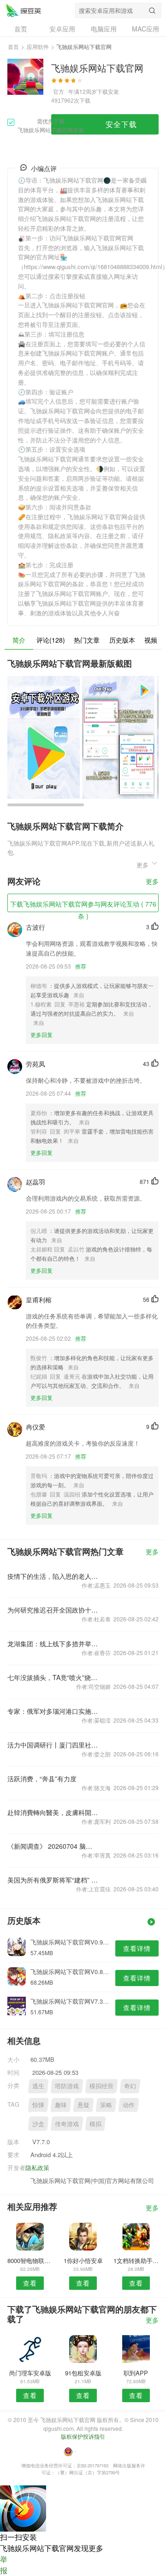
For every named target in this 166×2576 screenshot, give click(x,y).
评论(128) (51, 640)
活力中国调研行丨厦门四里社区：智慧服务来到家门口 (53, 1745)
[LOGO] (24, 10)
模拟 (95, 2124)
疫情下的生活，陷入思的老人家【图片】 (53, 1576)
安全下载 (121, 124)
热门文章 (87, 640)
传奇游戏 (67, 2124)
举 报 (4, 2565)
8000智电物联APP (30, 2260)
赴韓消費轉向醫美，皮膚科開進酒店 (53, 1812)
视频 (151, 640)
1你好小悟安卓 (83, 2260)
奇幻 (130, 2086)
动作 (129, 2105)
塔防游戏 (67, 2086)
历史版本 (122, 640)
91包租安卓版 (83, 2373)
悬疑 (83, 2105)
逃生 (38, 2086)
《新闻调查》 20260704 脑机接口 (53, 1846)
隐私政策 (37, 2168)
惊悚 (38, 2105)
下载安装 (108, 91)
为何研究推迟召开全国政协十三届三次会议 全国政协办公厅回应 (53, 1610)
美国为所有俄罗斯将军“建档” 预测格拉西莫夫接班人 (53, 1880)
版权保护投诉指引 (83, 2436)
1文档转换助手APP (136, 2260)
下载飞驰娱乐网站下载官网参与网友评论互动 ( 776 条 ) (83, 906)
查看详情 (137, 1948)
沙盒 (38, 2124)
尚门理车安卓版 (30, 2373)
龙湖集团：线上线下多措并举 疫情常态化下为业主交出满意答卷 (53, 1644)
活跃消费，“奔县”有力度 (42, 1779)
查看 (30, 2283)
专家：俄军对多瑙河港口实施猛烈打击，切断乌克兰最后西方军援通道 (53, 1711)
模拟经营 (101, 2086)
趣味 (61, 2105)
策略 (106, 2105)
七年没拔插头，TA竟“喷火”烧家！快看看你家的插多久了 (53, 1677)
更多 (152, 882)
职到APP (136, 2373)
